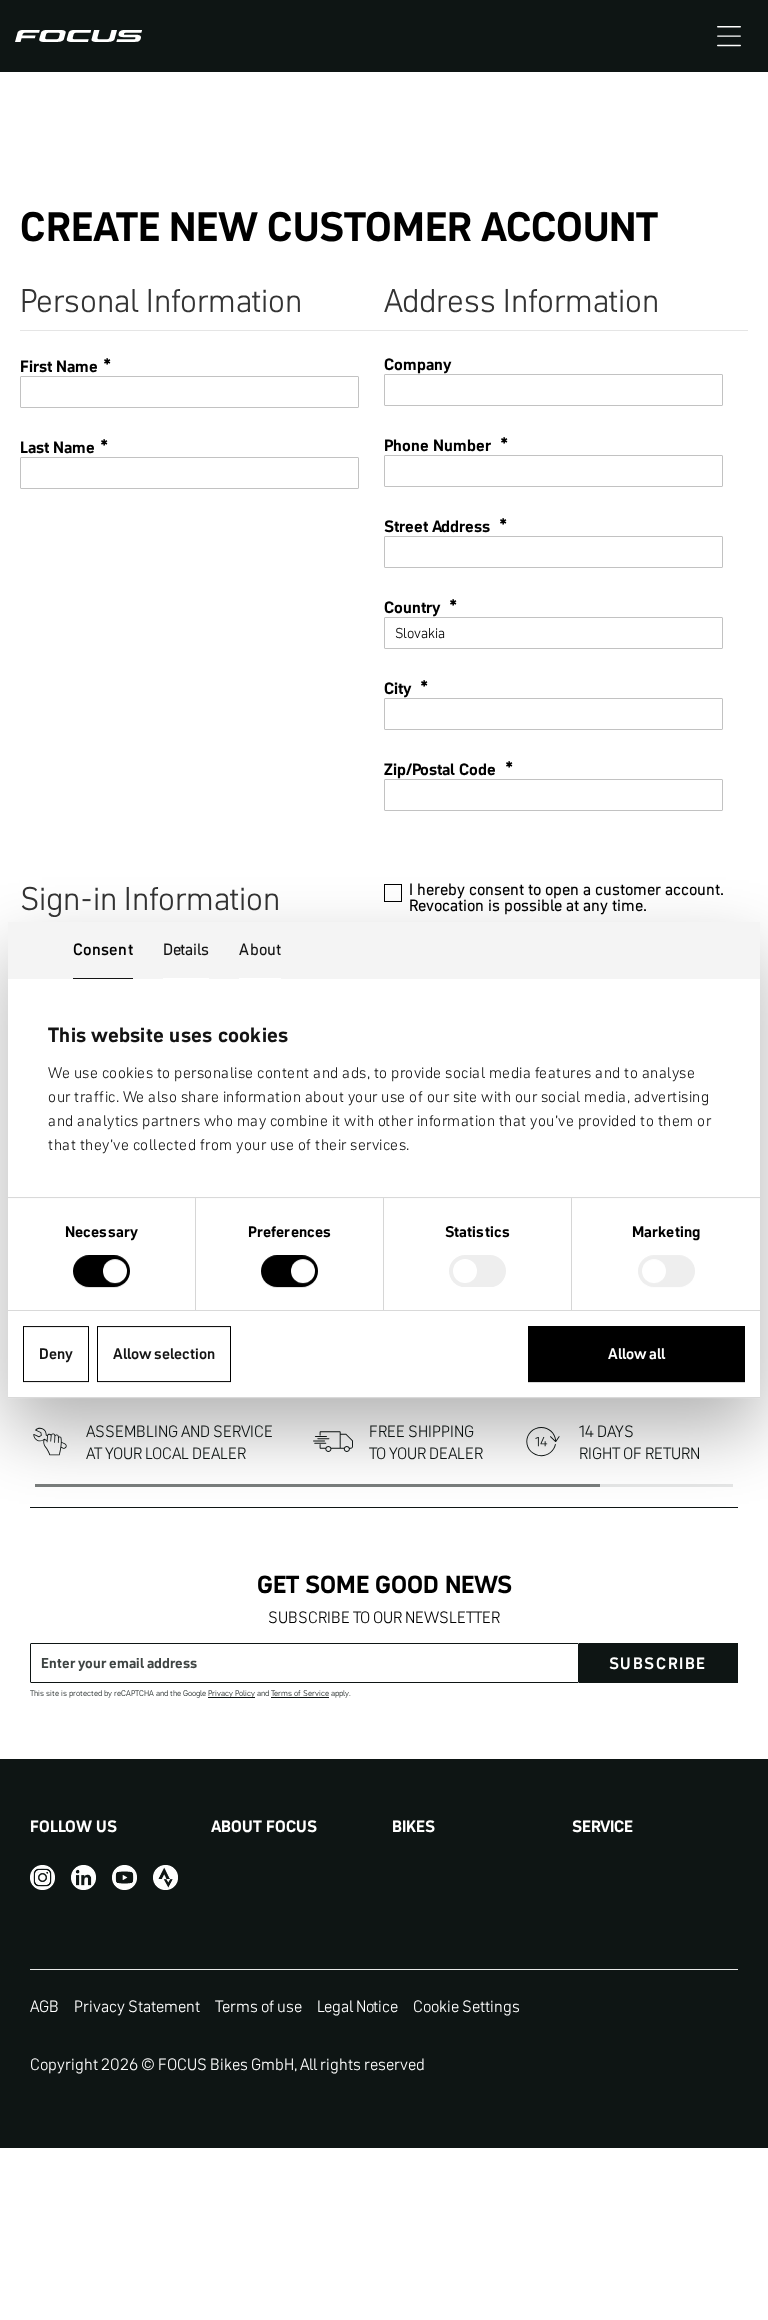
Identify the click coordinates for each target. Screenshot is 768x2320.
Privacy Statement (137, 2006)
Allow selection (164, 1353)
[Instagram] (42, 1876)
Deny (56, 1353)
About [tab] (260, 949)
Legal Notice (357, 2006)
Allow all (636, 1353)
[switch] (289, 1273)
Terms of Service (300, 1693)
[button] (729, 36)
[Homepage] (78, 36)
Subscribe (658, 1663)
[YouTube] (124, 1876)
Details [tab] (186, 949)
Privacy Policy (231, 1693)
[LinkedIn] (83, 1876)
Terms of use (258, 2006)
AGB (44, 2006)
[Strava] (165, 1876)
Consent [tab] (103, 949)
